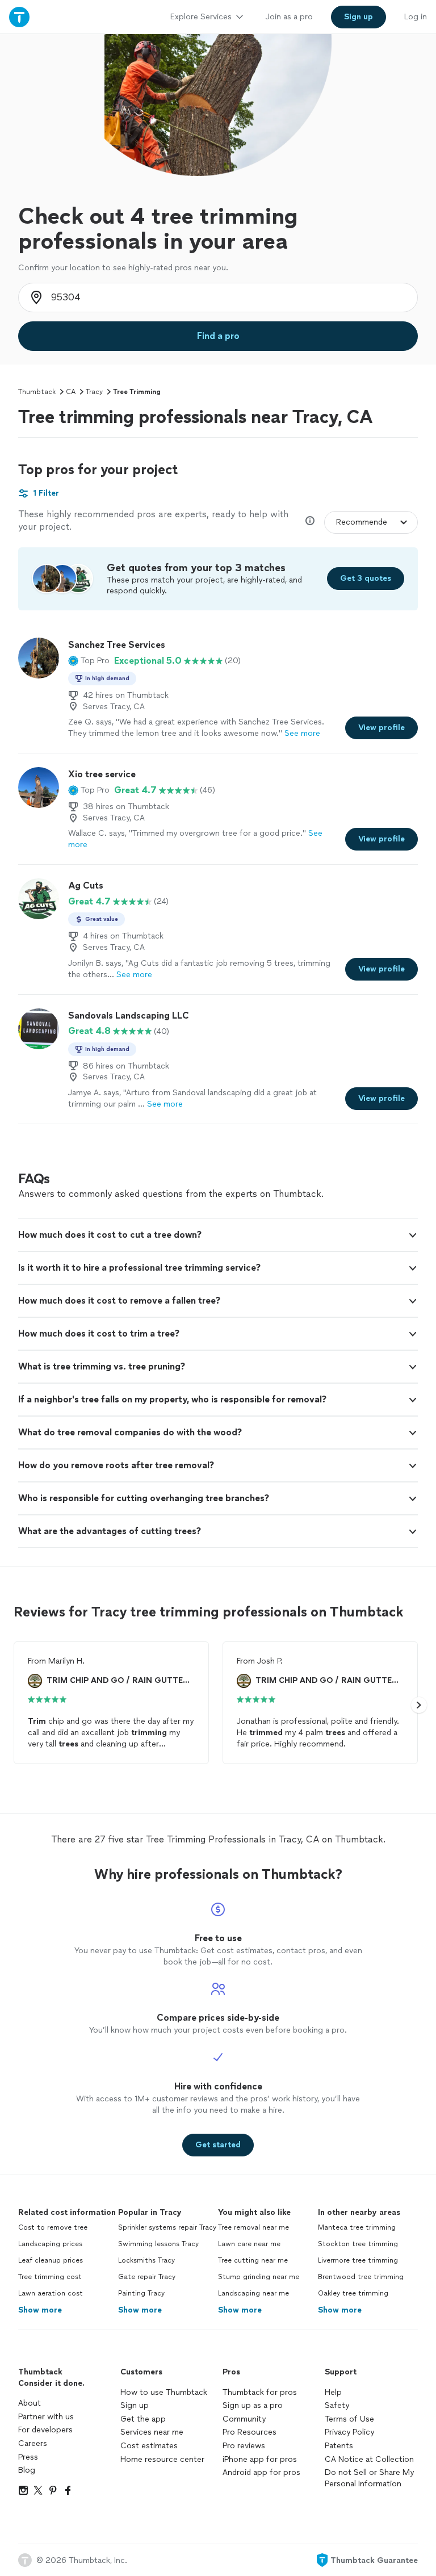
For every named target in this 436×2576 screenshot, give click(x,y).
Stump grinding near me (259, 2277)
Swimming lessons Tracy (158, 2244)
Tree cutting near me (253, 2260)
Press (28, 2457)
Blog (27, 2470)
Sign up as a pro (253, 2405)
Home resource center (162, 2459)
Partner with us (46, 2417)
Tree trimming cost (50, 2277)
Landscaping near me (253, 2293)
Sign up (135, 2405)
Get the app (143, 2419)
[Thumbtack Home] (19, 17)
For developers (45, 2430)
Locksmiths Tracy (146, 2260)
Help (333, 2392)
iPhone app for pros (260, 2459)
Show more (40, 2310)
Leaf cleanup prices (51, 2260)
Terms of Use (349, 2419)
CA (71, 392)
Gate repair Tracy (147, 2277)
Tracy (94, 392)
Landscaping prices (50, 2244)
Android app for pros (261, 2472)
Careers (33, 2443)
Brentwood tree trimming (361, 2277)
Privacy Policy (349, 2432)
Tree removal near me (253, 2227)
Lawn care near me (249, 2244)
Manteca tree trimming (357, 2227)
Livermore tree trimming (358, 2260)
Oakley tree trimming (353, 2293)
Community (244, 2419)
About (30, 2403)
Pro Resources (250, 2432)
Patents (339, 2446)
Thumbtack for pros (260, 2392)
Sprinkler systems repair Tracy (167, 2227)
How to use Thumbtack (164, 2392)
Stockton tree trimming (358, 2244)
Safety (337, 2405)
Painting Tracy (141, 2293)
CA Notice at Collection (369, 2459)
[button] (89, 661)
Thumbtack (37, 392)
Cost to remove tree (53, 2227)
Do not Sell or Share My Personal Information (369, 2478)
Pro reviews (244, 2446)
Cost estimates (149, 2446)
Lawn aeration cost (51, 2293)
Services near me (152, 2432)
